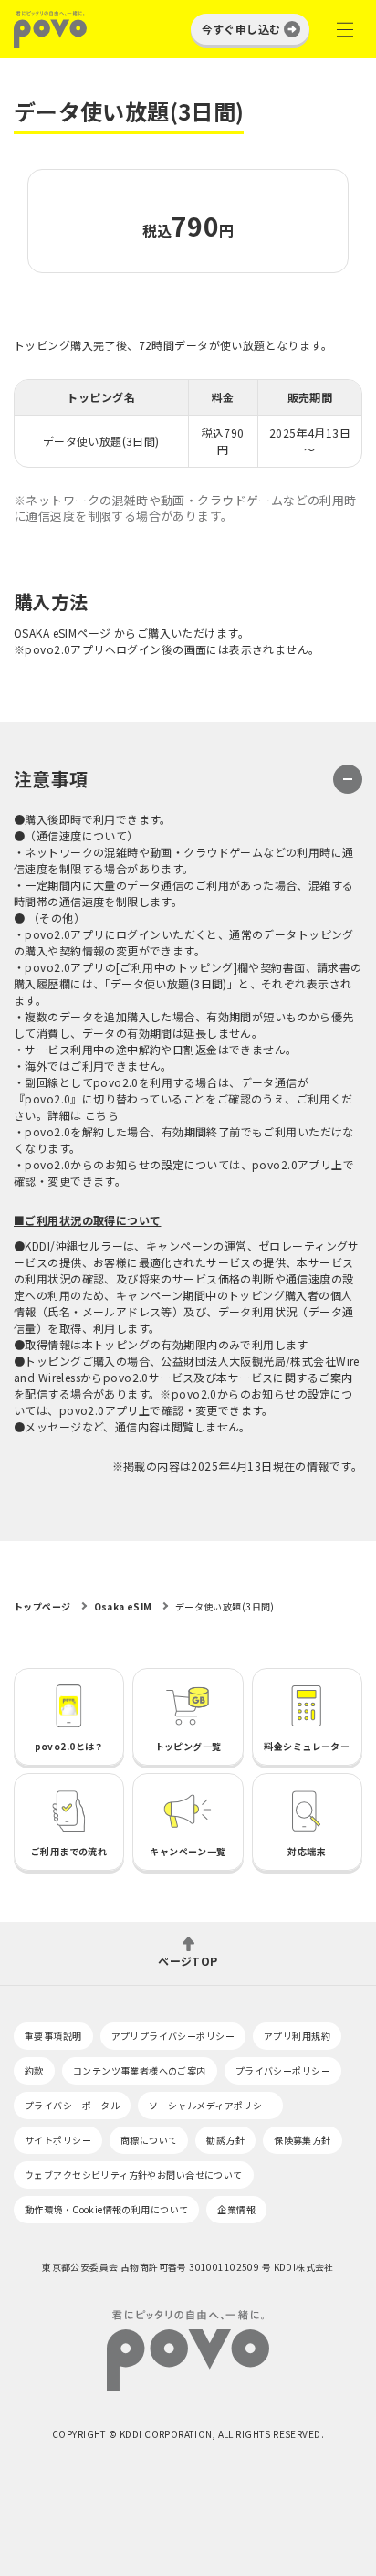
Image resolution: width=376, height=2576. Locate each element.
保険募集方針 (303, 2140)
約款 (34, 2070)
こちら (102, 1115)
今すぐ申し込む (241, 29)
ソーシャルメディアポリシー (210, 2105)
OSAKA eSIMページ (62, 633)
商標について (149, 2140)
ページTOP (188, 1960)
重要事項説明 (53, 2036)
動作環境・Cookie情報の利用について (106, 2209)
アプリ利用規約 (297, 2036)
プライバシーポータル (72, 2105)
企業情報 (236, 2209)
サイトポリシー (58, 2140)
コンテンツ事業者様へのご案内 (140, 2070)
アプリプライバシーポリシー (173, 2036)
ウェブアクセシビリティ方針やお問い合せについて (134, 2175)
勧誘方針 (225, 2140)
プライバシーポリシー (283, 2070)
